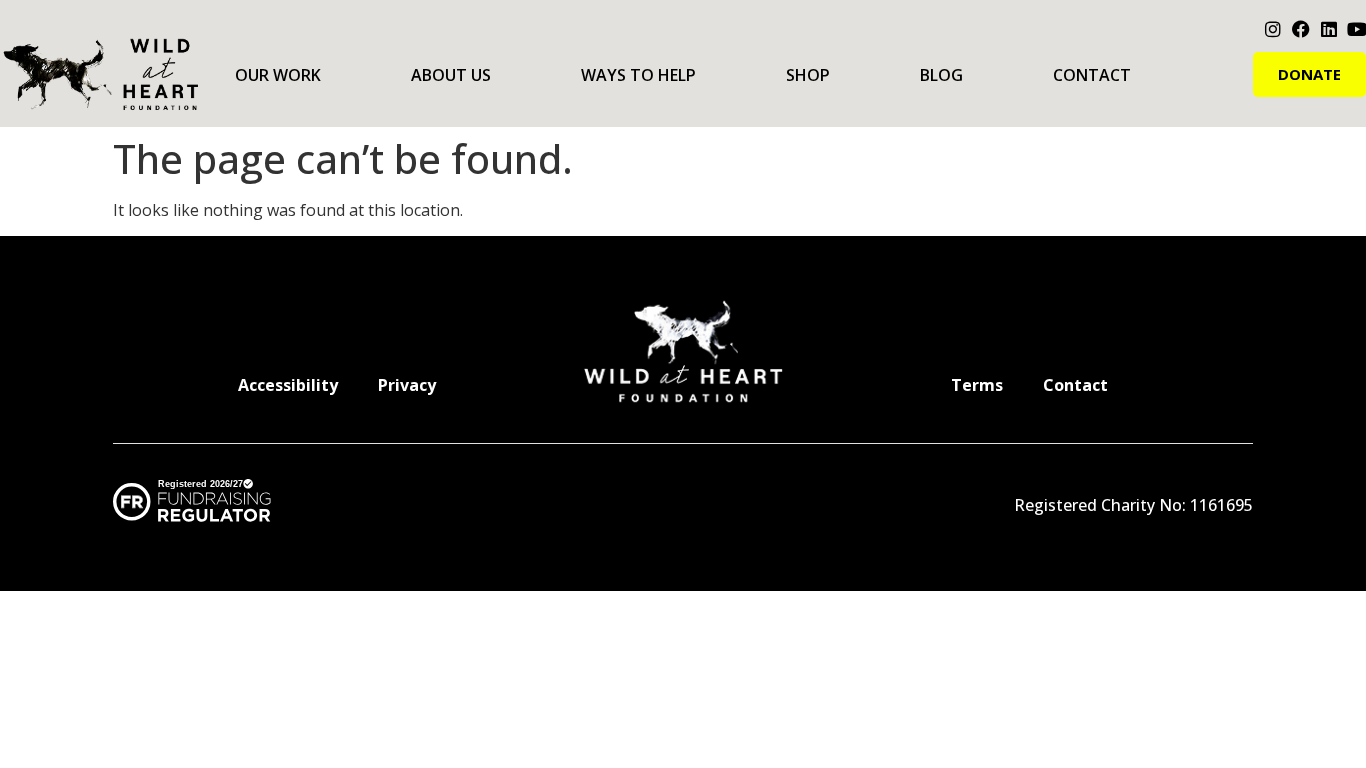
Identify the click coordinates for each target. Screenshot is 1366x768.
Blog (941, 75)
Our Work (278, 75)
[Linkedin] (1329, 29)
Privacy (407, 385)
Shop (808, 75)
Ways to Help (638, 75)
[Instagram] (1273, 29)
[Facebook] (1301, 29)
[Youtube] (1357, 29)
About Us (451, 75)
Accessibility (288, 385)
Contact (1092, 75)
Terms (977, 385)
